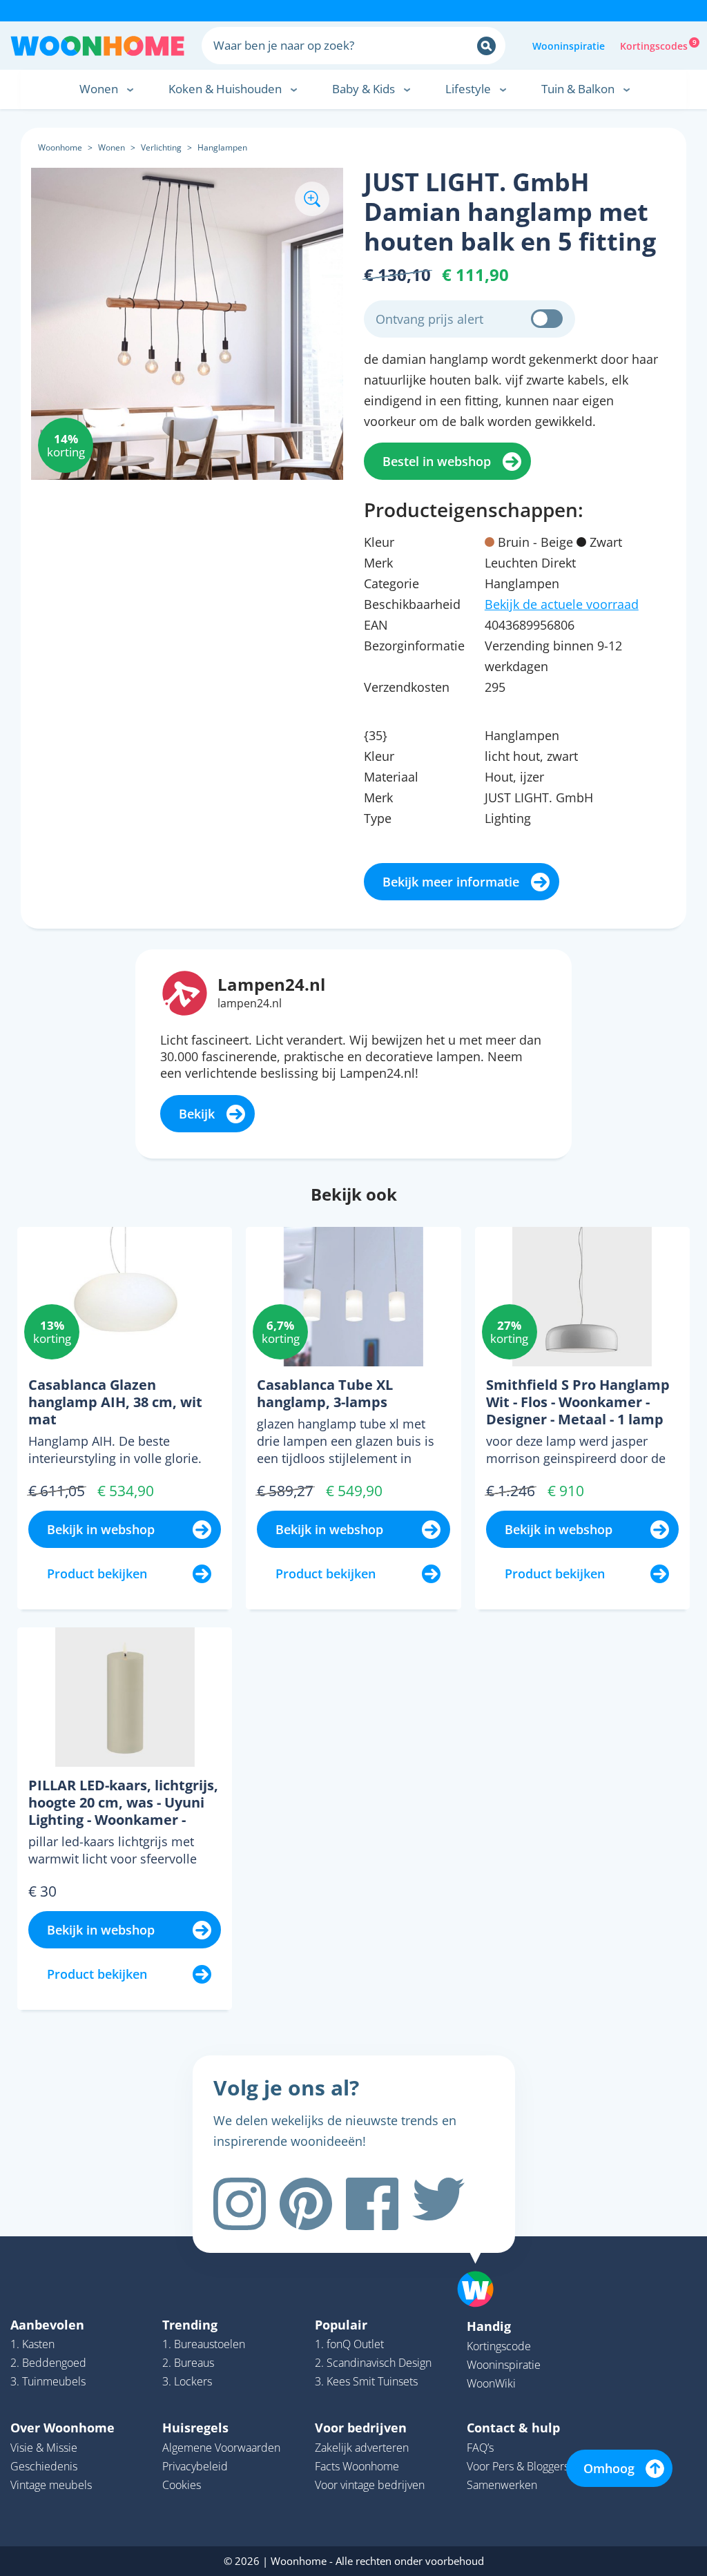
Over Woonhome (62, 2428)
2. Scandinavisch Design (373, 2363)
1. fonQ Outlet (349, 2344)
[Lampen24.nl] (185, 992)
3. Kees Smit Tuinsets (366, 2381)
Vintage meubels (51, 2485)
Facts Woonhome (357, 2466)
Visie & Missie (44, 2448)
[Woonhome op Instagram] (240, 2204)
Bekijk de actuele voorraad (562, 604)
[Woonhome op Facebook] (372, 2204)
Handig (489, 2326)
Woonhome (60, 147)
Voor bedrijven (361, 2428)
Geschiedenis (44, 2466)
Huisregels (195, 2428)
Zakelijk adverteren (362, 2448)
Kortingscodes (655, 45)
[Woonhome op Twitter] (438, 2204)
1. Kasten (32, 2344)
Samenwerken (502, 2485)
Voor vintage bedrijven (370, 2485)
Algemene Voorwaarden (221, 2448)
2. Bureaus (188, 2363)
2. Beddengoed (48, 2363)
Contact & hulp (513, 2428)
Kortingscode (499, 2346)
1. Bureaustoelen (204, 2344)
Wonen (112, 147)
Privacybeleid (195, 2466)
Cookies (182, 2485)
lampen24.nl (250, 1003)
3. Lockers (187, 2381)
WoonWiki (491, 2383)
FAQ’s (480, 2448)
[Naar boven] (483, 2267)
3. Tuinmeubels (48, 2381)
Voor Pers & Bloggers (518, 2466)
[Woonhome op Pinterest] (306, 2204)
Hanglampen (222, 147)
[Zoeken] (486, 46)
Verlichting (161, 147)
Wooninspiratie (569, 46)
